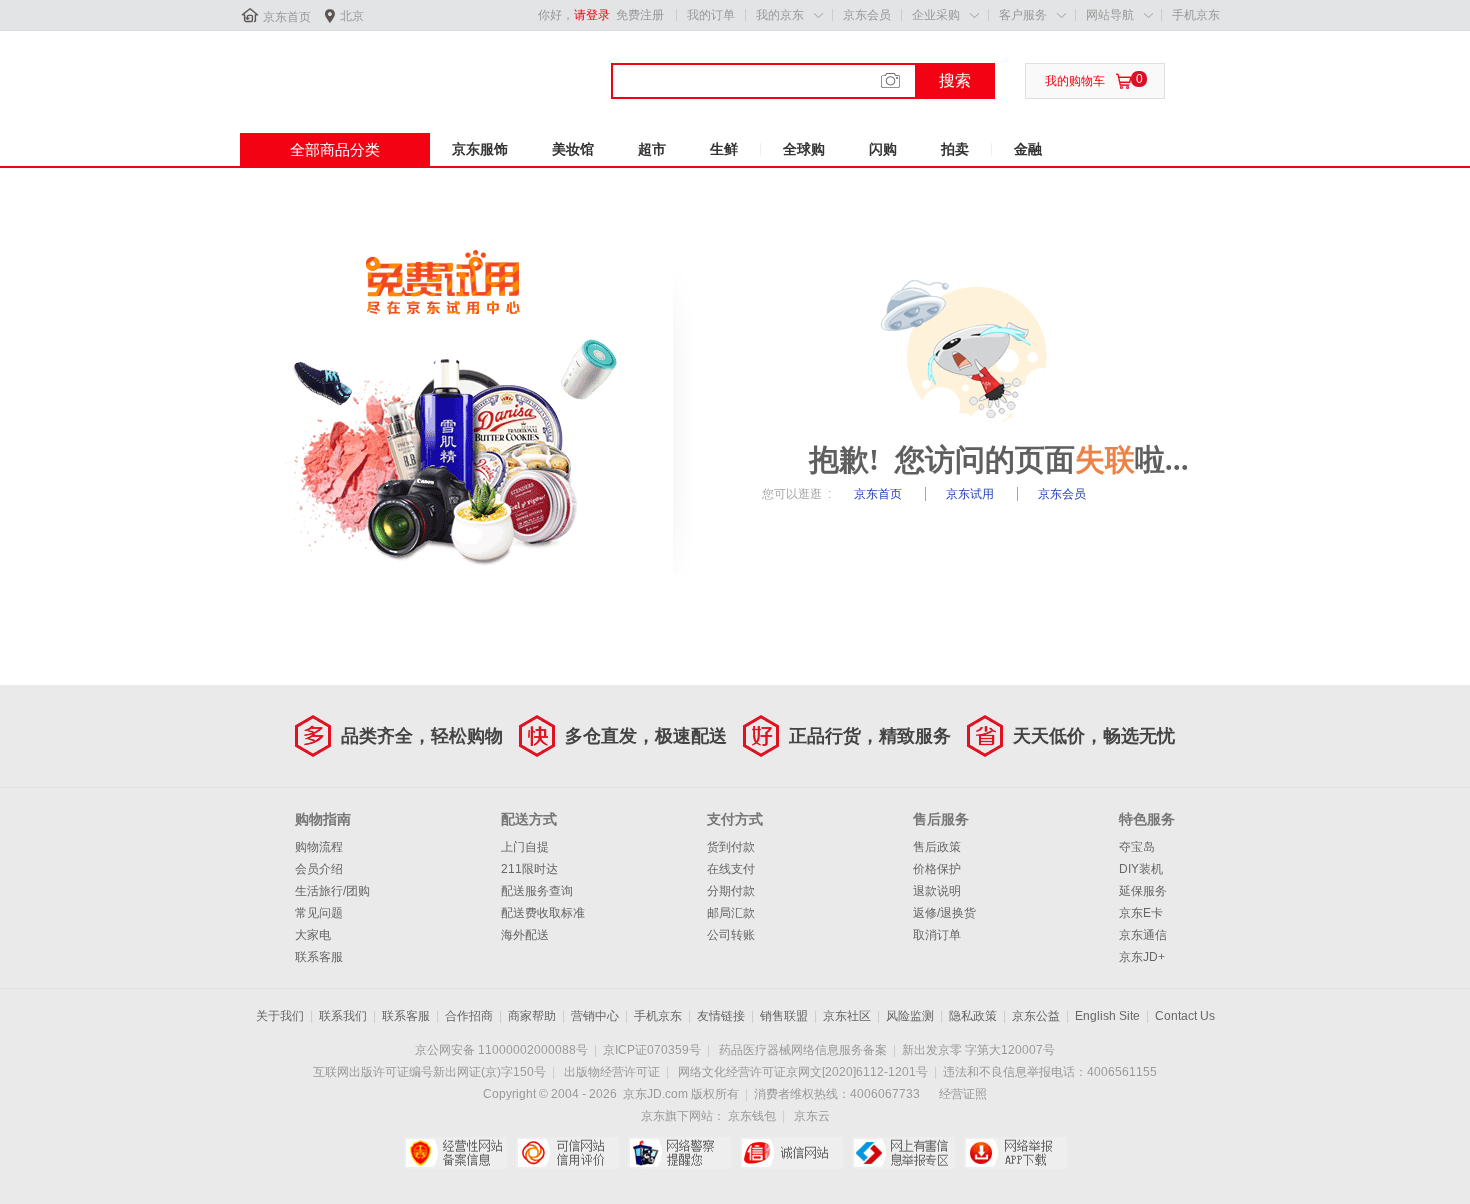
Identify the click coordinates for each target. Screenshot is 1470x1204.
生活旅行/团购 (332, 891)
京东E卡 (1141, 913)
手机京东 (1196, 15)
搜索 (955, 80)
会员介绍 (319, 869)
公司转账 (731, 935)
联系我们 (343, 1016)
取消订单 (937, 935)
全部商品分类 (335, 149)
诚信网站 (791, 1153)
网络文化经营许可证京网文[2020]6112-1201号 (803, 1072)
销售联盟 (784, 1016)
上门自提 (525, 847)
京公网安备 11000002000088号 (501, 1050)
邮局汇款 (731, 913)
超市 (652, 149)
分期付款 (731, 891)
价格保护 (937, 869)
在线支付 (731, 869)
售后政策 (937, 847)
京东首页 (287, 17)
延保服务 (1143, 891)
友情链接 (721, 1016)
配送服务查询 (537, 891)
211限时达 (529, 869)
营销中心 (595, 1016)
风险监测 (910, 1016)
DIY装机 (1141, 869)
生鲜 (724, 149)
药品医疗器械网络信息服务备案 (803, 1050)
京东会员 (867, 15)
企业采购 (936, 15)
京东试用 (971, 494)
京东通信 (1143, 935)
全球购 (804, 149)
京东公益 (1036, 1016)
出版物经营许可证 (612, 1072)
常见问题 (319, 913)
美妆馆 (573, 149)
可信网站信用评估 (567, 1153)
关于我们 (280, 1016)
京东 (307, 69)
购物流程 (319, 847)
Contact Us (1185, 1016)
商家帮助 (532, 1016)
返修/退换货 (944, 913)
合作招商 (469, 1016)
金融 (1028, 149)
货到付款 (731, 847)
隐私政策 (973, 1016)
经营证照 (963, 1094)
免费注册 (640, 15)
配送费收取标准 (543, 913)
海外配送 (525, 935)
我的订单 (711, 15)
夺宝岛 (1137, 847)
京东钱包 (752, 1116)
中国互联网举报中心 (903, 1153)
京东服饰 (480, 149)
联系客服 (319, 957)
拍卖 (955, 149)
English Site (1107, 1016)
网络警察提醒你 (679, 1153)
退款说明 (937, 891)
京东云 (812, 1116)
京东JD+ (1142, 957)
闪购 (883, 149)
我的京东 (780, 15)
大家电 (313, 935)
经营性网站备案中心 (455, 1153)
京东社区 (847, 1016)
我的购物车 (1075, 81)
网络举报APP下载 (1015, 1153)
